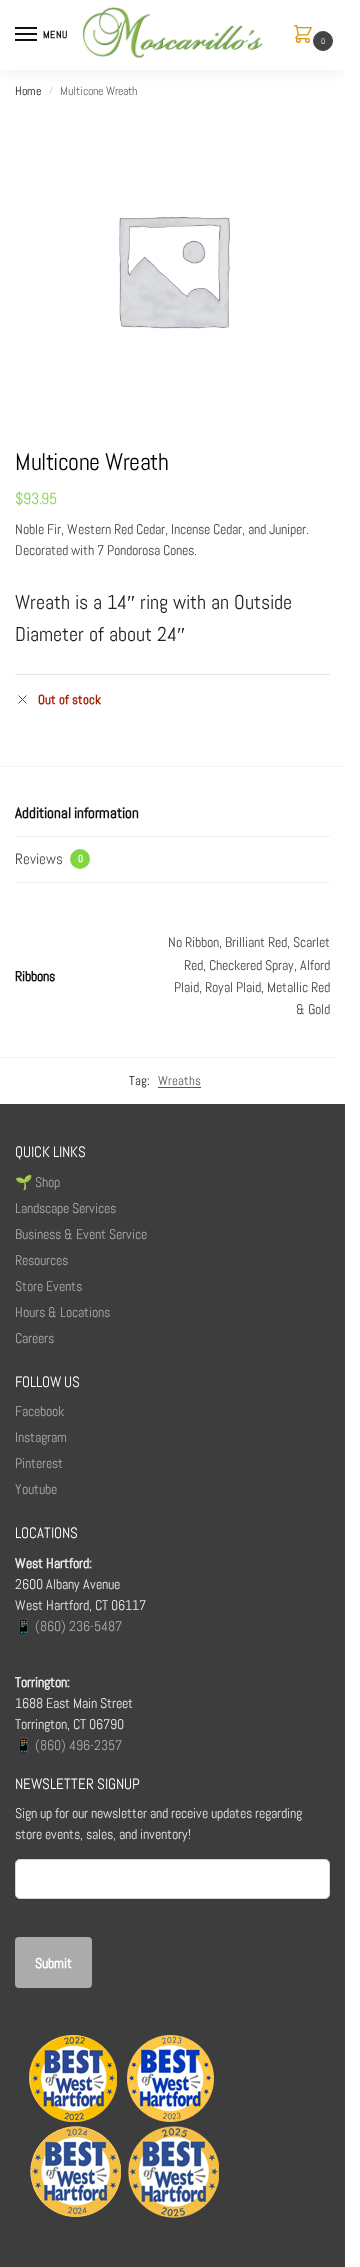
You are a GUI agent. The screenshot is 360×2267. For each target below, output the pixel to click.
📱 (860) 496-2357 (68, 1745)
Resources (41, 1260)
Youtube (36, 1489)
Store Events (48, 1286)
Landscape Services (65, 1208)
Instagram (41, 1437)
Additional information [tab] (77, 812)
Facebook (39, 1411)
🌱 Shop (39, 1182)
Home (28, 91)
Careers (34, 1338)
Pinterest (39, 1463)
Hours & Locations (62, 1312)
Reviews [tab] (49, 858)
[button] (307, 35)
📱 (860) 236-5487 (68, 1626)
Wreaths (179, 1080)
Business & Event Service (81, 1234)
